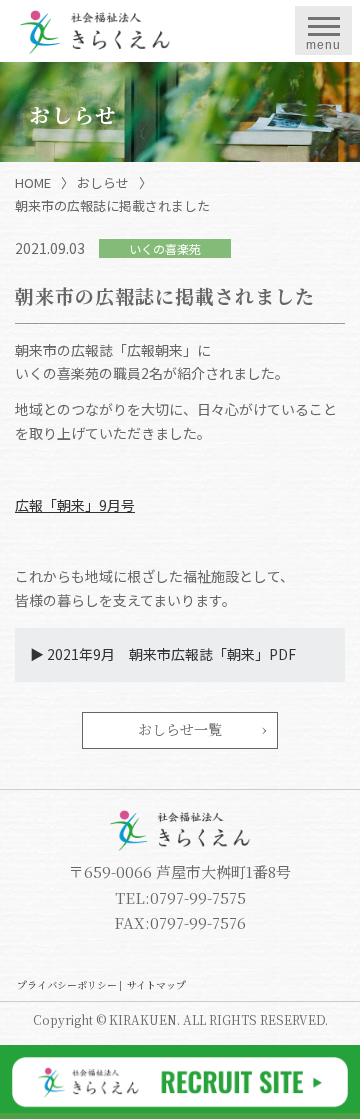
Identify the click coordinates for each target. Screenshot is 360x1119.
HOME (33, 182)
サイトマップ (156, 984)
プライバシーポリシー (67, 984)
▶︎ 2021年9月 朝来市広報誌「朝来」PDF (163, 654)
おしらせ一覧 (180, 729)
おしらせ (103, 182)
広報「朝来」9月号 (75, 505)
